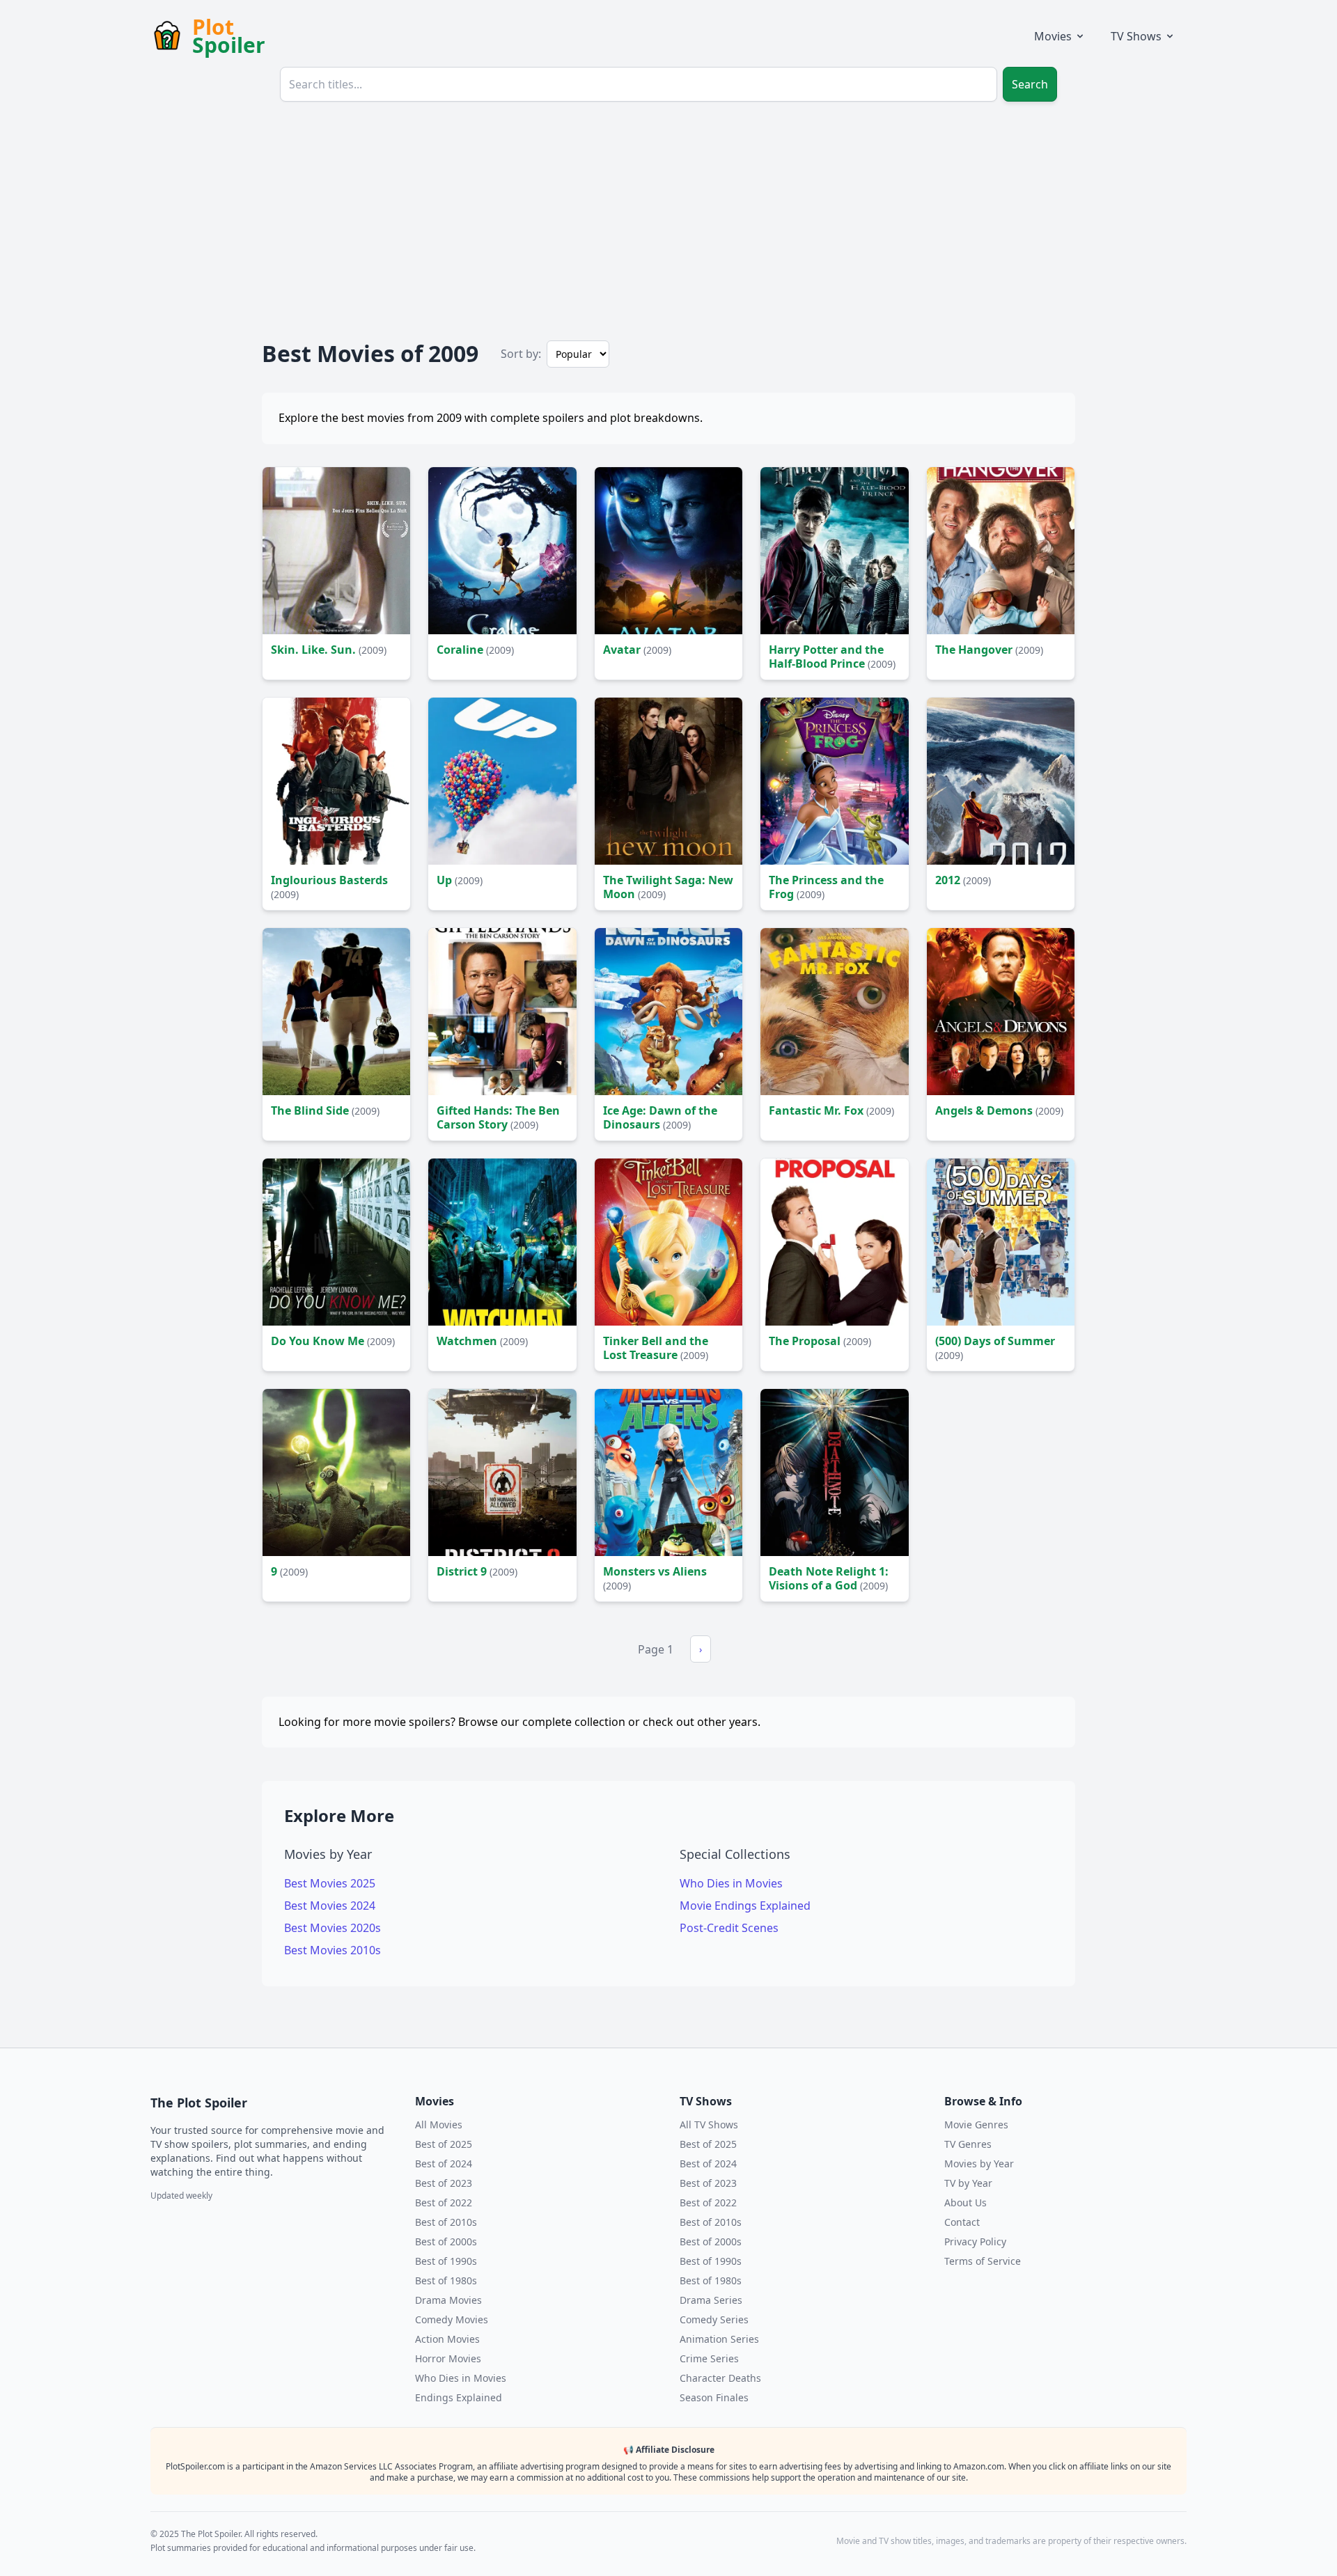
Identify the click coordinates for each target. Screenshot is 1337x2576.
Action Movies (447, 2339)
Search (1030, 84)
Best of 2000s (446, 2241)
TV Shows (1136, 36)
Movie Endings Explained (745, 1906)
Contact (962, 2222)
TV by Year (968, 2183)
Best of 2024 (444, 2163)
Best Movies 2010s (333, 1950)
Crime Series (709, 2358)
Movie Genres (976, 2125)
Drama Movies (448, 2300)
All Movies (439, 2125)
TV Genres (968, 2144)
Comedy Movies (452, 2319)
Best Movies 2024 (330, 1906)
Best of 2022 (444, 2202)
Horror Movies (448, 2358)
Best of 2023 (444, 2183)
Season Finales (714, 2397)
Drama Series (711, 2300)
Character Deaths (720, 2378)
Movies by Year (979, 2163)
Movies (1053, 36)
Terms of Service (983, 2261)
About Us (965, 2202)
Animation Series (719, 2339)
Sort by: (521, 354)
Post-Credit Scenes (729, 1928)
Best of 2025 (444, 2144)
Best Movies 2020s (333, 1928)
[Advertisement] (668, 217)
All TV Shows (709, 2125)
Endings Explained (459, 2397)
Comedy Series (714, 2319)
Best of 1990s (446, 2261)
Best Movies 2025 (330, 1883)
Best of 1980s (446, 2280)
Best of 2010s (446, 2222)
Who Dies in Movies (731, 1883)
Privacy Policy (975, 2241)
